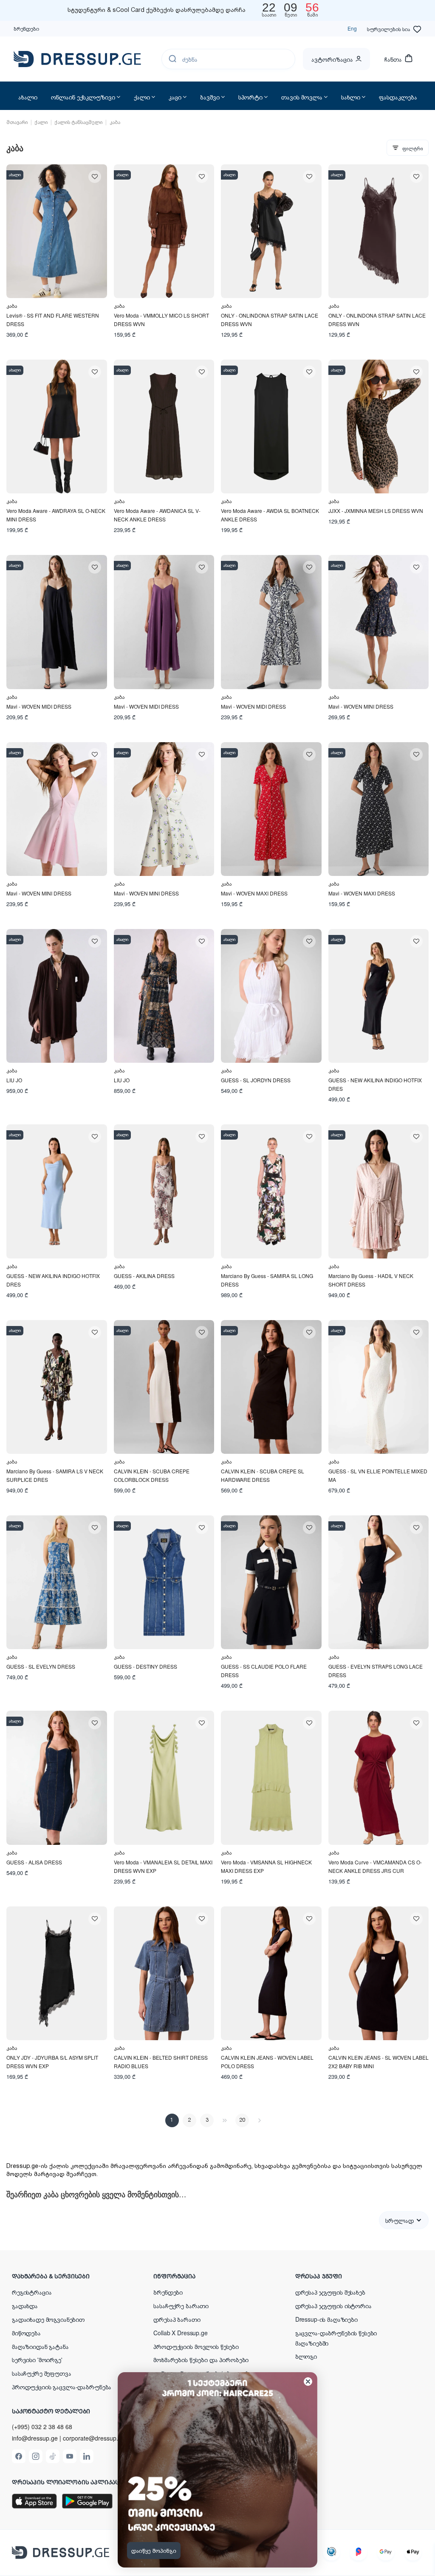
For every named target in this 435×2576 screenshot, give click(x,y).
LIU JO (14, 1080)
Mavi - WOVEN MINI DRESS (361, 706)
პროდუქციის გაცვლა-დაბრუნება (62, 2387)
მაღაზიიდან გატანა (40, 2346)
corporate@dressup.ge (94, 2438)
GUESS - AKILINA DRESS (144, 1276)
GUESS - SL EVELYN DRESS (41, 1666)
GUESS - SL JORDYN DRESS (256, 1080)
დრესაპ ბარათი (177, 2319)
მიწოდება (26, 2333)
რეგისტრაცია (32, 2292)
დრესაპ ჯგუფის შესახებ (330, 2292)
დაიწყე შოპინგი (154, 2551)
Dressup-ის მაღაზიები (326, 2319)
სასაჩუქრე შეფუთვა (42, 2373)
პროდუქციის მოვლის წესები (196, 2346)
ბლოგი (306, 2356)
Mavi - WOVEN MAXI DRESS (254, 893)
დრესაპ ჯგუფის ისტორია (333, 2306)
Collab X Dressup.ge (180, 2333)
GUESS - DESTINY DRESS (145, 1666)
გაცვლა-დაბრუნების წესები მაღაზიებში (336, 2338)
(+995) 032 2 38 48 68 (42, 2427)
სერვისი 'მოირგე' (37, 2359)
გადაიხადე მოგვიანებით (48, 2319)
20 (242, 2120)
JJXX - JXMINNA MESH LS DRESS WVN (376, 511)
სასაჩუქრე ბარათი (181, 2306)
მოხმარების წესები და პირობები (201, 2359)
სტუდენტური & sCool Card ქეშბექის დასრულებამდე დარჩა (157, 10)
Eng (352, 28)
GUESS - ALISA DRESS (34, 1862)
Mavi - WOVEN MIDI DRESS (39, 706)
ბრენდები (26, 28)
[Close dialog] (308, 2382)
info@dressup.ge (35, 2438)
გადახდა (25, 2306)
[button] (67, 2276)
